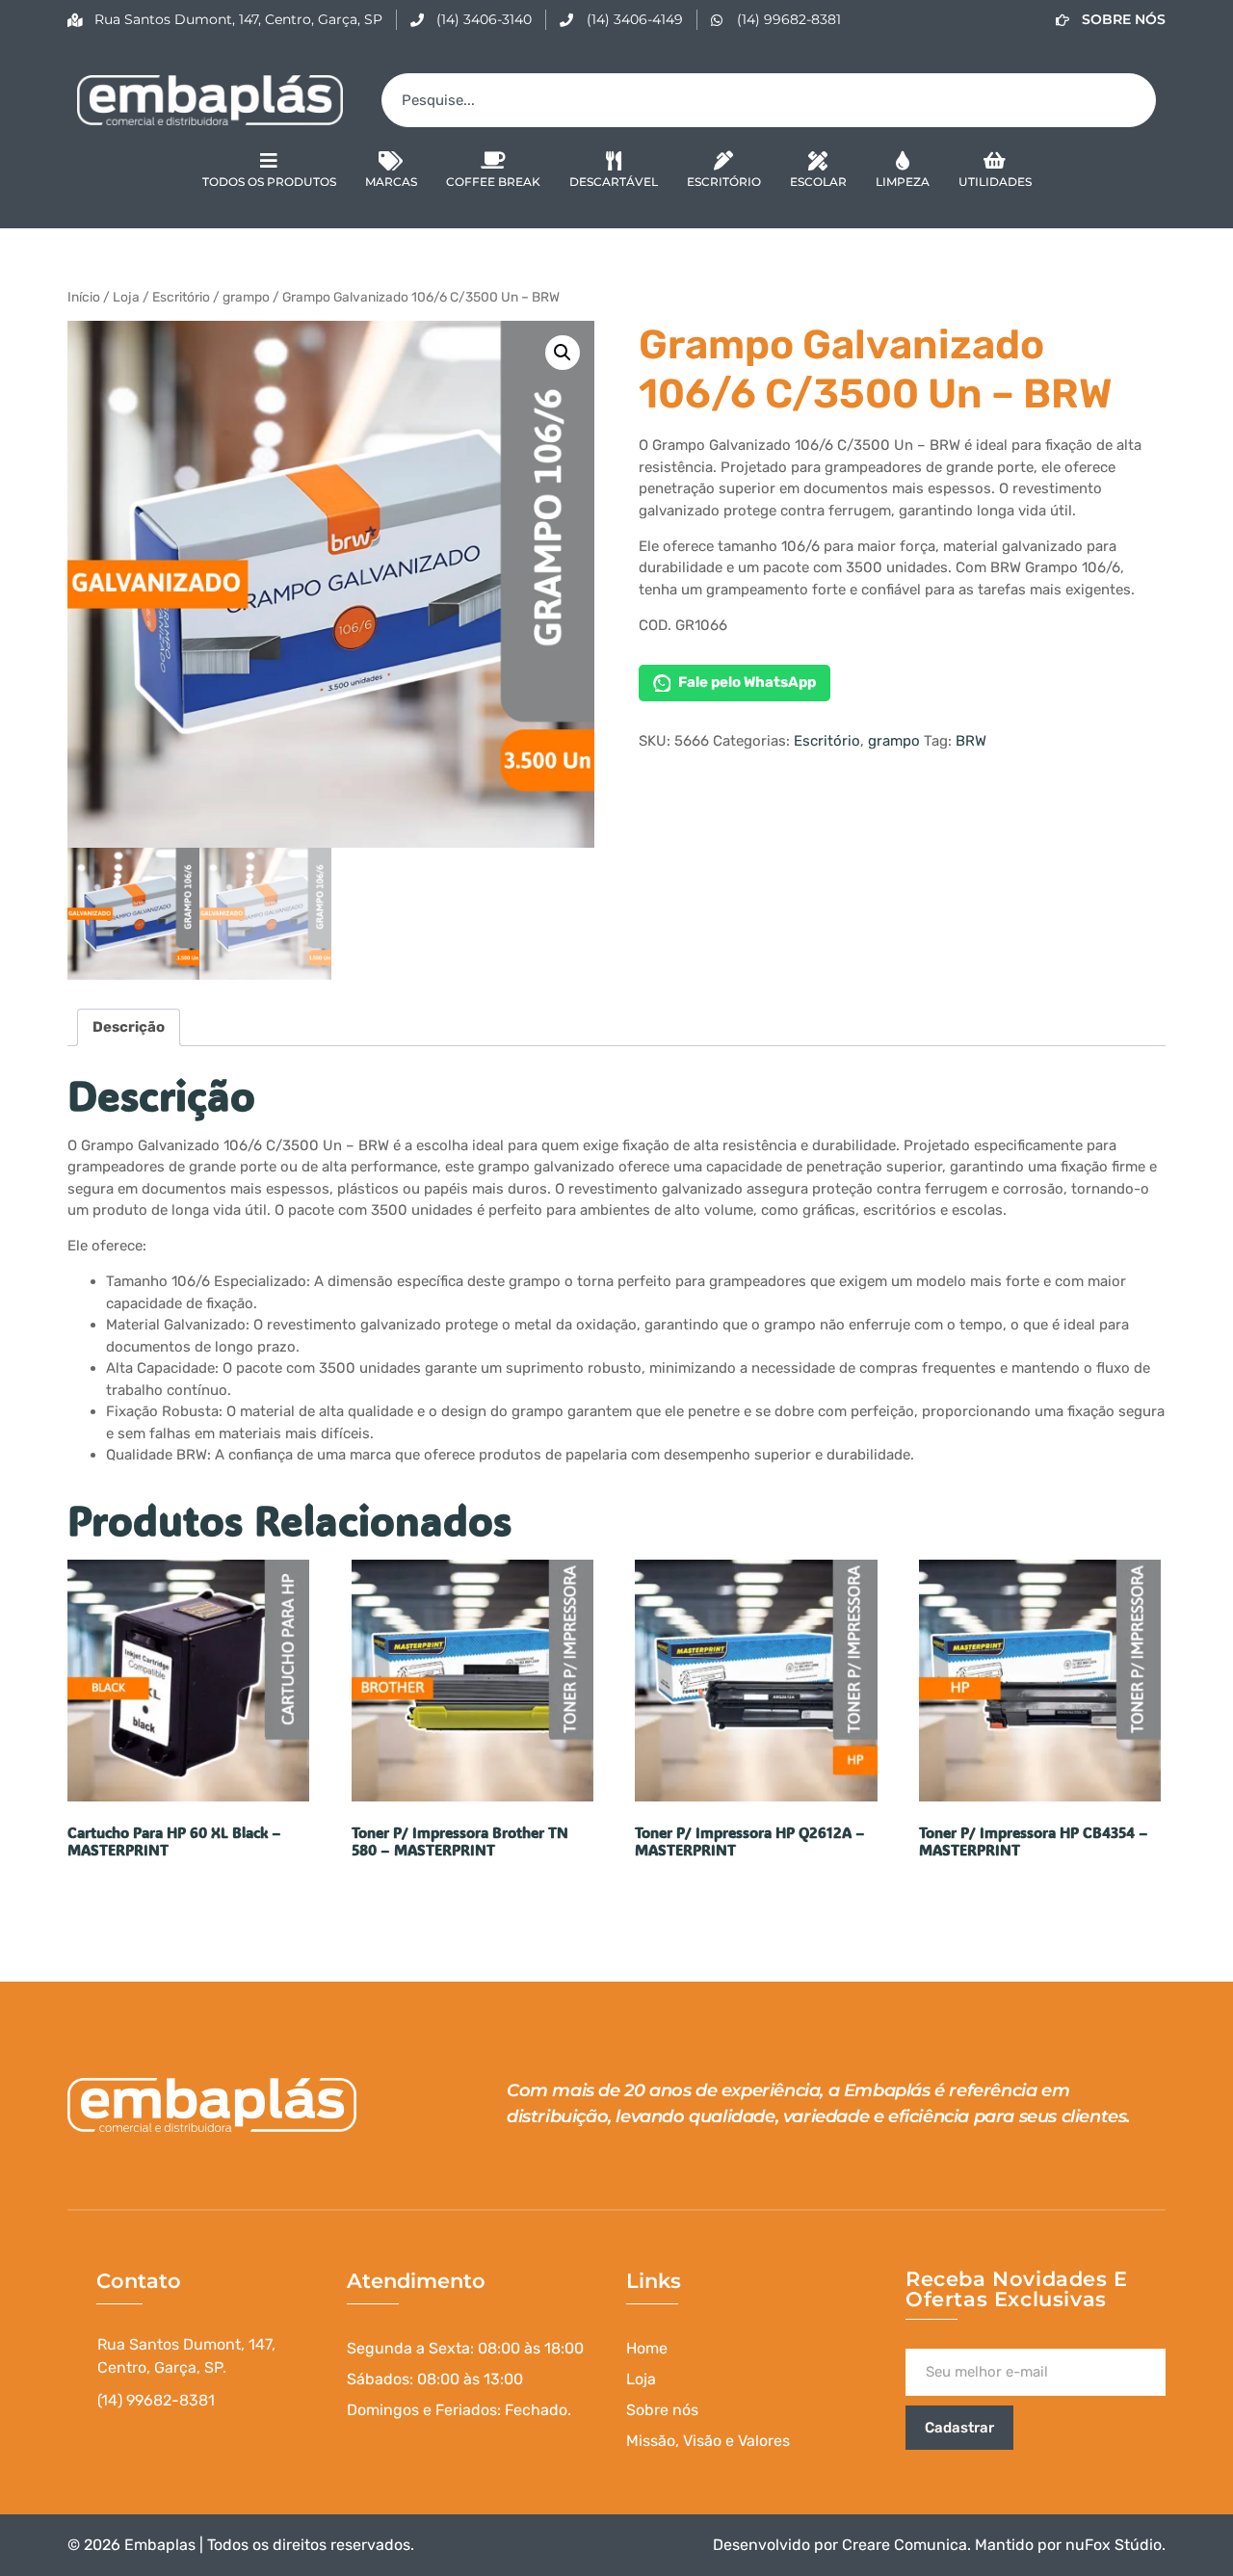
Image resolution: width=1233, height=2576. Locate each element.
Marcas (391, 182)
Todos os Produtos (269, 182)
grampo (246, 297)
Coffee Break (493, 182)
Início (84, 297)
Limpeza (903, 182)
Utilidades (995, 182)
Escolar (818, 182)
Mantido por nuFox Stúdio (1068, 2545)
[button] (563, 353)
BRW (971, 741)
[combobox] (769, 100)
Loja (126, 297)
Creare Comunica (905, 2545)
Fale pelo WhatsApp (747, 682)
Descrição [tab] (129, 1027)
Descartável (614, 182)
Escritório (724, 182)
